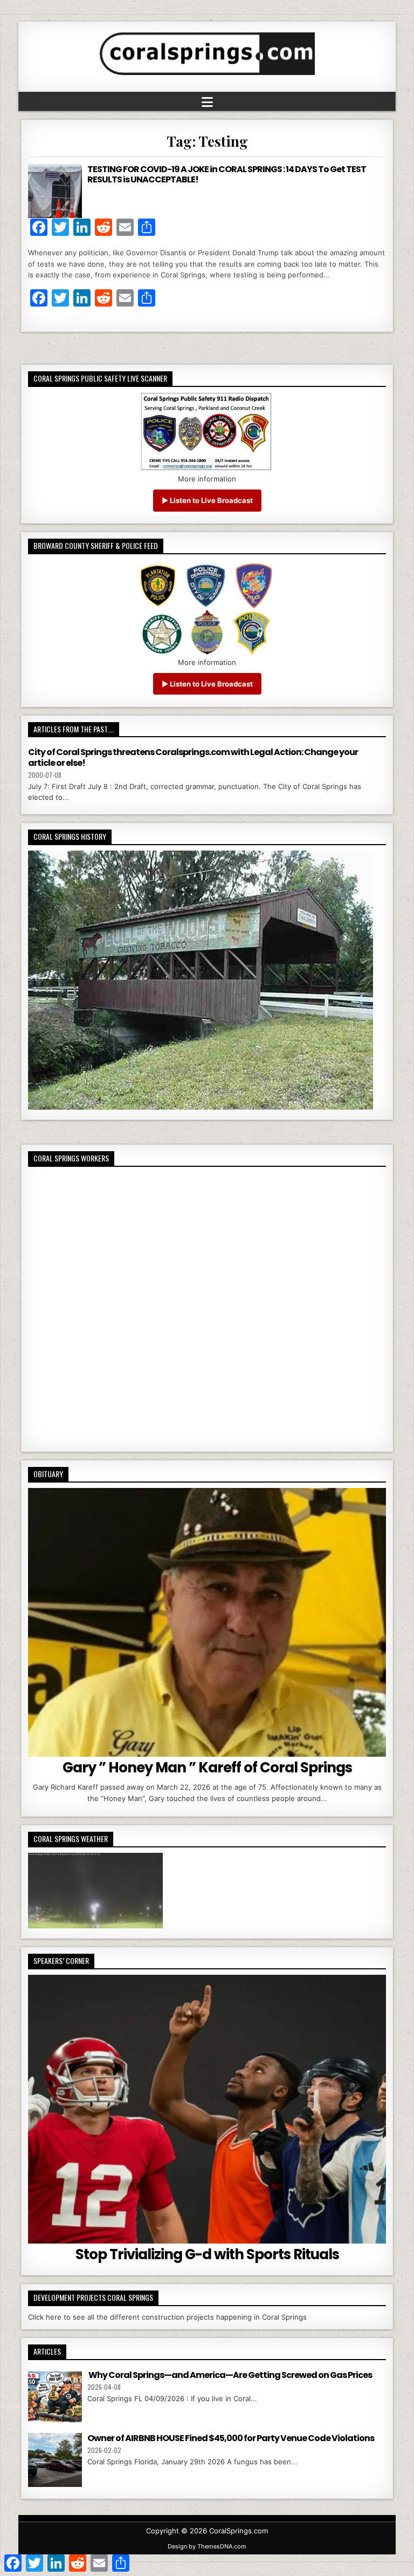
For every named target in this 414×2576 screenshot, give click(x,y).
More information (207, 479)
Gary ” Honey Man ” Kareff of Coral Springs (207, 1768)
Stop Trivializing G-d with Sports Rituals (207, 2254)
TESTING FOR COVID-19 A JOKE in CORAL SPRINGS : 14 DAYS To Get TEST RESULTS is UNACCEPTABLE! (227, 174)
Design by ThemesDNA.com (207, 2546)
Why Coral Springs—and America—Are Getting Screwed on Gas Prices (230, 2375)
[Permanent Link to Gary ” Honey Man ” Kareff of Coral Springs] (207, 1622)
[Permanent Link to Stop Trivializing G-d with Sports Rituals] (207, 2109)
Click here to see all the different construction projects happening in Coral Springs (167, 2317)
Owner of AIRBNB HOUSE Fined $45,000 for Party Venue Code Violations (231, 2438)
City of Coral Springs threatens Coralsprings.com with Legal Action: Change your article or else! (193, 757)
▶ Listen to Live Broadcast (207, 500)
